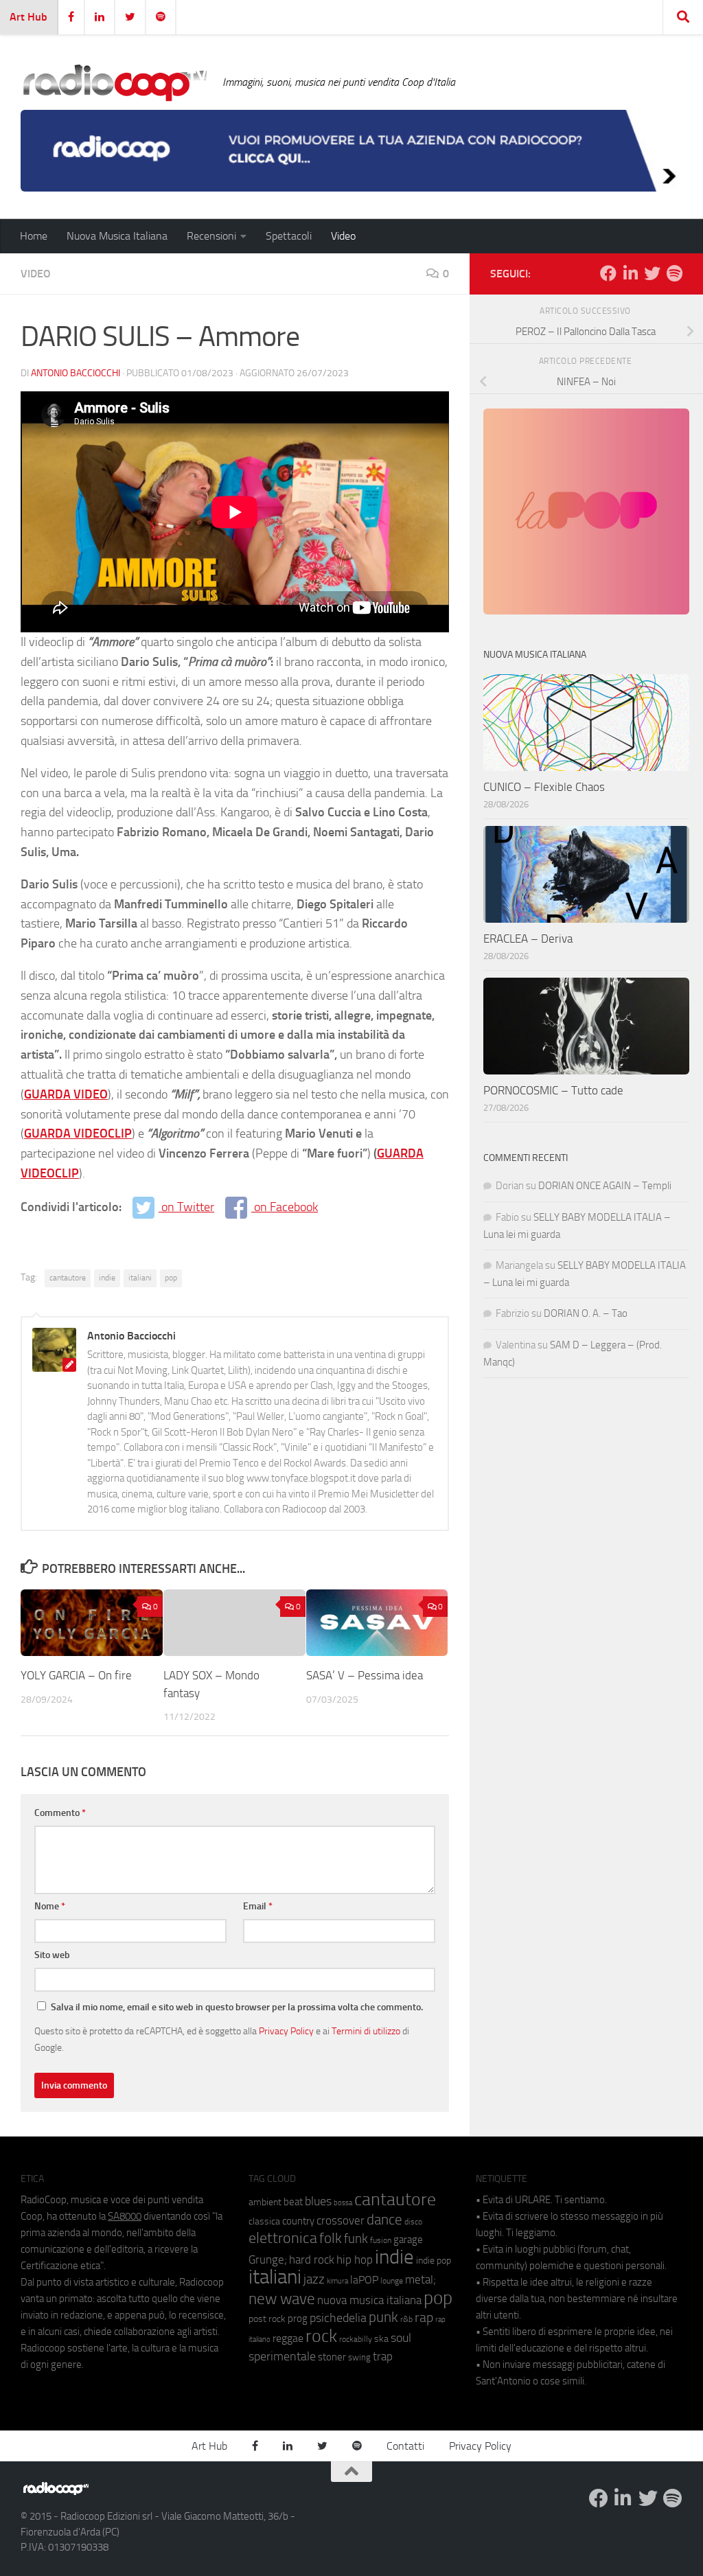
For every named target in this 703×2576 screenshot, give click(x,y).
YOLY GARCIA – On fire (76, 1675)
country (298, 2221)
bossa (343, 2203)
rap (424, 2318)
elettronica (283, 2238)
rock (321, 2336)
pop (171, 1278)
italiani (140, 1278)
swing (359, 2357)
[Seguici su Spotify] (674, 273)
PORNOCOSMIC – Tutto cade (553, 1090)
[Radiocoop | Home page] (115, 82)
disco (413, 2222)
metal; (420, 2280)
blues (318, 2201)
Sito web (52, 1955)
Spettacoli (289, 236)
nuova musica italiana (369, 2300)
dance (384, 2219)
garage (408, 2240)
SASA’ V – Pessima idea (365, 1675)
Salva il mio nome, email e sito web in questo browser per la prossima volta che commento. (237, 2007)
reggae (288, 2338)
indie (107, 1278)
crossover (341, 2220)
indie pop (434, 2261)
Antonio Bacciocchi (76, 373)
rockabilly (356, 2339)
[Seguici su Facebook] (608, 273)
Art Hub (28, 17)
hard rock (312, 2260)
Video (343, 236)
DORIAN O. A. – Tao (586, 1313)
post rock (267, 2319)
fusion (381, 2240)
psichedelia (338, 2318)
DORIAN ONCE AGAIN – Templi (605, 1186)
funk (356, 2239)
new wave (282, 2299)
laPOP (364, 2280)
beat (293, 2202)
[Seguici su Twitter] (652, 273)
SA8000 (125, 2216)
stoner (332, 2357)
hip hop (355, 2259)
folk (331, 2238)
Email (258, 1906)
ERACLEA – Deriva (528, 939)
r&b (406, 2319)
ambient (265, 2202)
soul (401, 2338)
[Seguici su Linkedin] (630, 273)
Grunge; (268, 2260)
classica (264, 2221)
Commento (60, 1813)
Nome (50, 1906)
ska (381, 2339)
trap (383, 2356)
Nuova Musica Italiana (117, 236)
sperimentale (282, 2356)
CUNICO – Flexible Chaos (544, 787)
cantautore (68, 1278)
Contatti (405, 2446)
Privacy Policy (286, 2031)
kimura (337, 2281)
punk (383, 2317)
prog (298, 2319)
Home (34, 236)
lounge (392, 2281)
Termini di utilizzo (366, 2031)
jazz (314, 2279)
